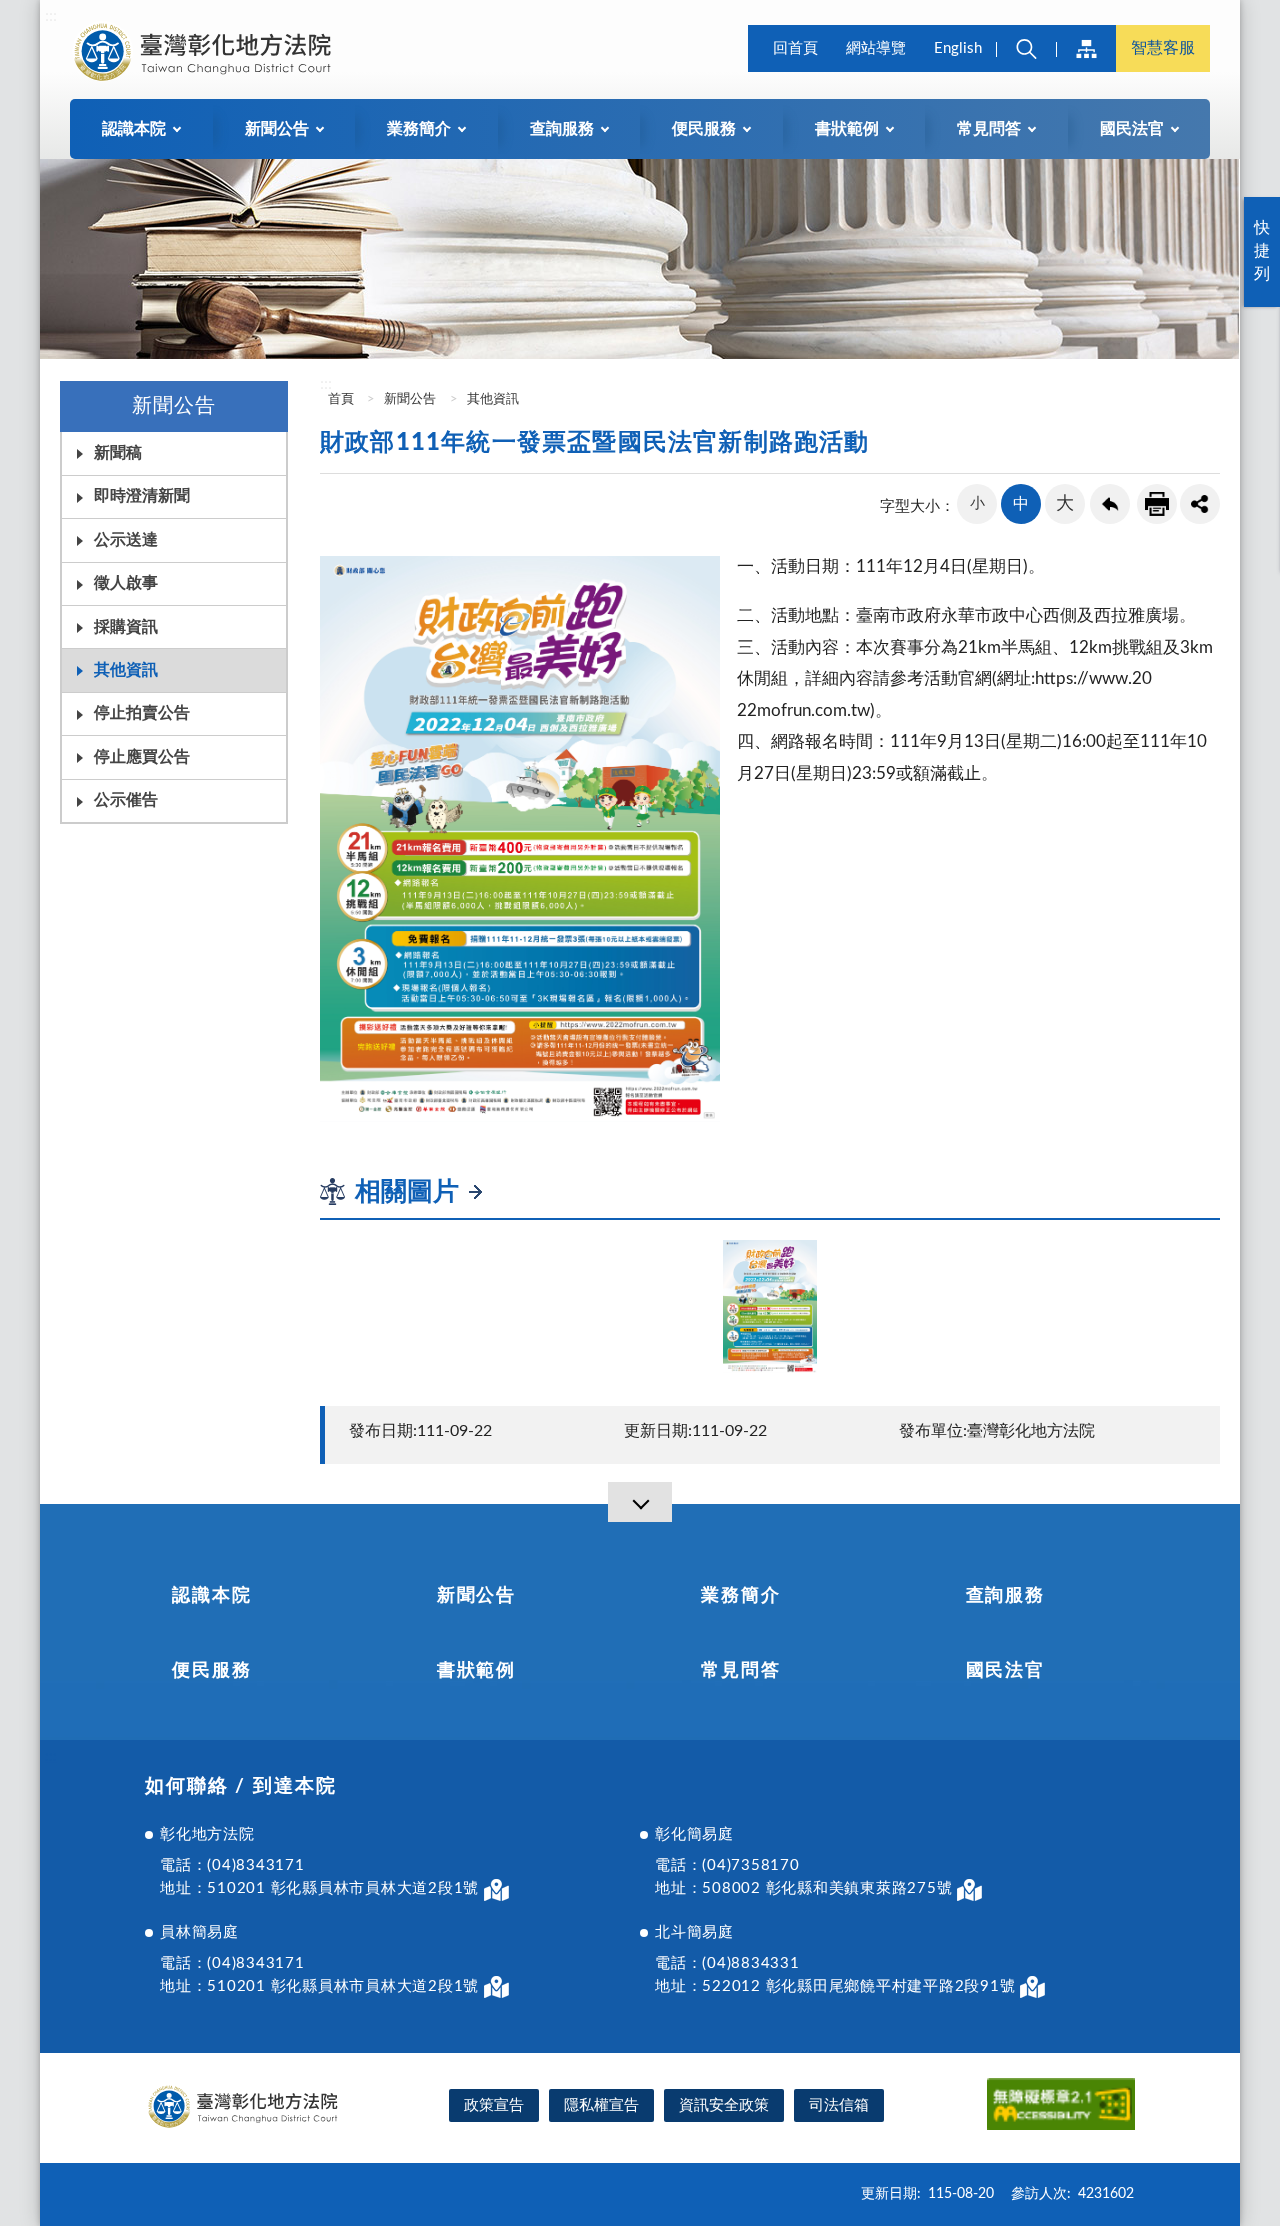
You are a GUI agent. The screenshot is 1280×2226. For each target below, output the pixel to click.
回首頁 (795, 48)
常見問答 (740, 1671)
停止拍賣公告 (142, 713)
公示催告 (126, 800)
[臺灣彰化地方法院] (206, 52)
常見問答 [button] (989, 129)
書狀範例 (476, 1671)
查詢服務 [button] (562, 129)
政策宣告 (494, 2105)
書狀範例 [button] (847, 129)
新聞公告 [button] (277, 129)
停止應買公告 (142, 757)
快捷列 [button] (1262, 251)
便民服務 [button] (704, 129)
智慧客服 (1163, 48)
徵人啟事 (126, 583)
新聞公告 (410, 399)
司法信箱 (839, 2105)
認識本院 (211, 1596)
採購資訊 (126, 627)
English (958, 48)
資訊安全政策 (724, 2105)
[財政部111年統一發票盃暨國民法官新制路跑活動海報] (770, 1307)
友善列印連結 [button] (1157, 504)
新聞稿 (118, 453)
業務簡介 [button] (419, 129)
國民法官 (1005, 1671)
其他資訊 (126, 670)
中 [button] (1021, 504)
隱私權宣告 (601, 2105)
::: (51, 16)
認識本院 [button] (134, 129)
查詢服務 (1005, 1596)
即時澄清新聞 (142, 496)
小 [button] (977, 503)
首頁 (339, 399)
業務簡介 (740, 1596)
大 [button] (1065, 504)
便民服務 (211, 1671)
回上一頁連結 (1110, 504)
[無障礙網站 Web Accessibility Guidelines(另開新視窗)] (1061, 2107)
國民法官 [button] (1132, 129)
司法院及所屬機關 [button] (1086, 48)
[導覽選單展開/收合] (640, 1502)
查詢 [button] (1026, 48)
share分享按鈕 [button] (1200, 504)
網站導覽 (876, 48)
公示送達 (126, 540)
